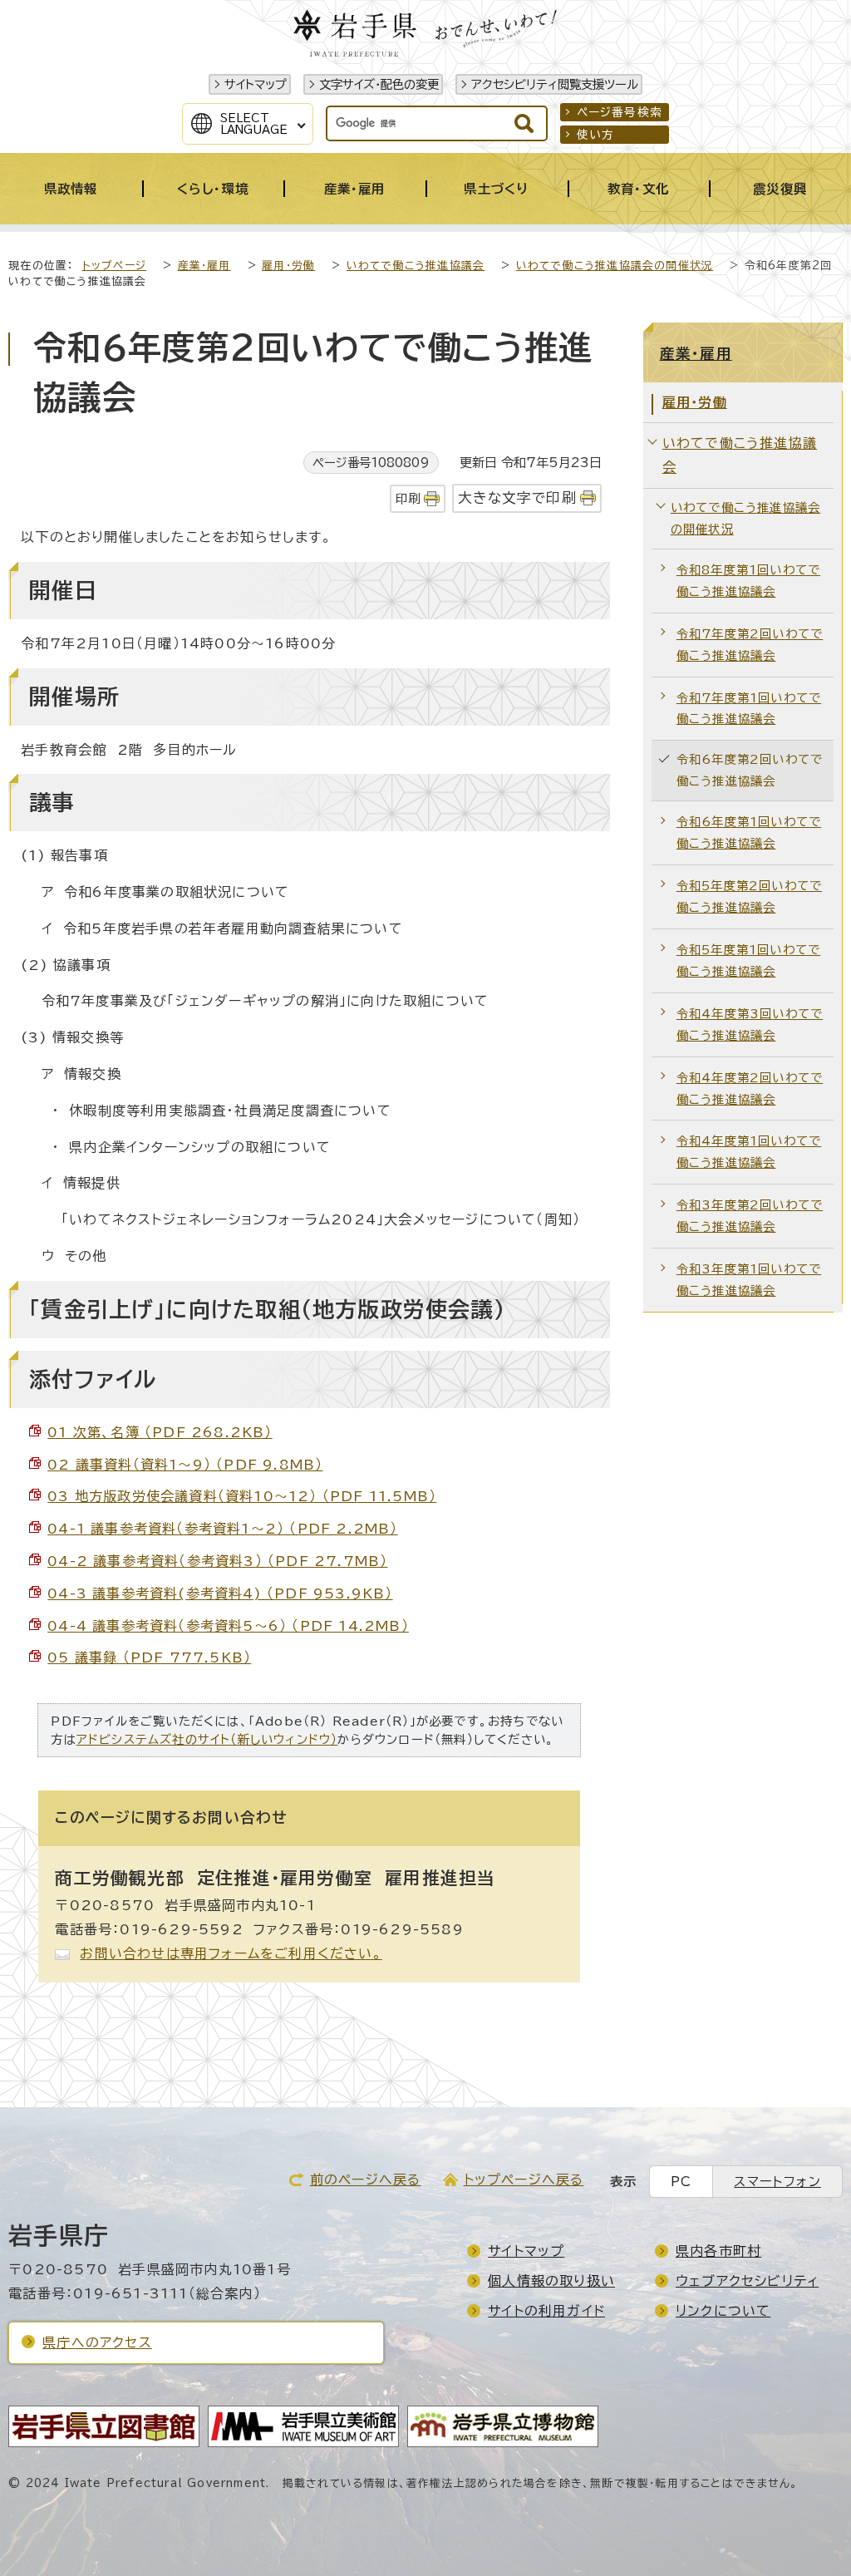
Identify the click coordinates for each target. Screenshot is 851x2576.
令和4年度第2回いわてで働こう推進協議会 (750, 1089)
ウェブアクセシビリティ (747, 2281)
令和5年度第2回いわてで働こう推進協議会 (749, 896)
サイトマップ (256, 84)
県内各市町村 (718, 2251)
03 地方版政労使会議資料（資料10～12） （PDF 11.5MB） (242, 1496)
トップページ (114, 266)
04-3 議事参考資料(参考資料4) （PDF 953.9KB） (220, 1593)
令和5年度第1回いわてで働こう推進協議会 (748, 960)
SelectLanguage (254, 124)
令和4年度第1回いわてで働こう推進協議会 (749, 1152)
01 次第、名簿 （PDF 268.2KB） (160, 1432)
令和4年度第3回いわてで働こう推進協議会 (750, 1024)
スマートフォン (777, 2182)
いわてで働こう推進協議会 (416, 266)
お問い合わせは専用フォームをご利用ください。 (231, 1953)
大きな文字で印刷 (517, 497)
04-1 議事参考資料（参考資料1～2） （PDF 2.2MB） (222, 1529)
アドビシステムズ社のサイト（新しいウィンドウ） (207, 1739)
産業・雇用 (204, 266)
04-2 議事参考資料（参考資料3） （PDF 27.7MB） (217, 1561)
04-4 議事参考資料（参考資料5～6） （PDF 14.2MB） (228, 1626)
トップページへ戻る (524, 2180)
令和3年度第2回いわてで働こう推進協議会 (750, 1216)
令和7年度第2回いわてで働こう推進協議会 (750, 645)
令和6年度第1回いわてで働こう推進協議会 (749, 832)
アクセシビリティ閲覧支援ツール (555, 84)
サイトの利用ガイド (546, 2311)
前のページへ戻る (366, 2180)
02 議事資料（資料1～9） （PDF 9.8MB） (185, 1465)
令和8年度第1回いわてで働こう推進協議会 (748, 581)
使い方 (596, 135)
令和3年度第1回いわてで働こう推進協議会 (749, 1280)
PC (681, 2182)
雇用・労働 (288, 266)
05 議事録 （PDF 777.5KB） (149, 1657)
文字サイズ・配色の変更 (379, 84)
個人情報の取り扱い (551, 2281)
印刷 (408, 498)
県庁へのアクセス (97, 2342)
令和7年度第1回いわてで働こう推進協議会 (749, 709)
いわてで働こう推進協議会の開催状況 (615, 266)
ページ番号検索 (620, 112)
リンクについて (723, 2311)
